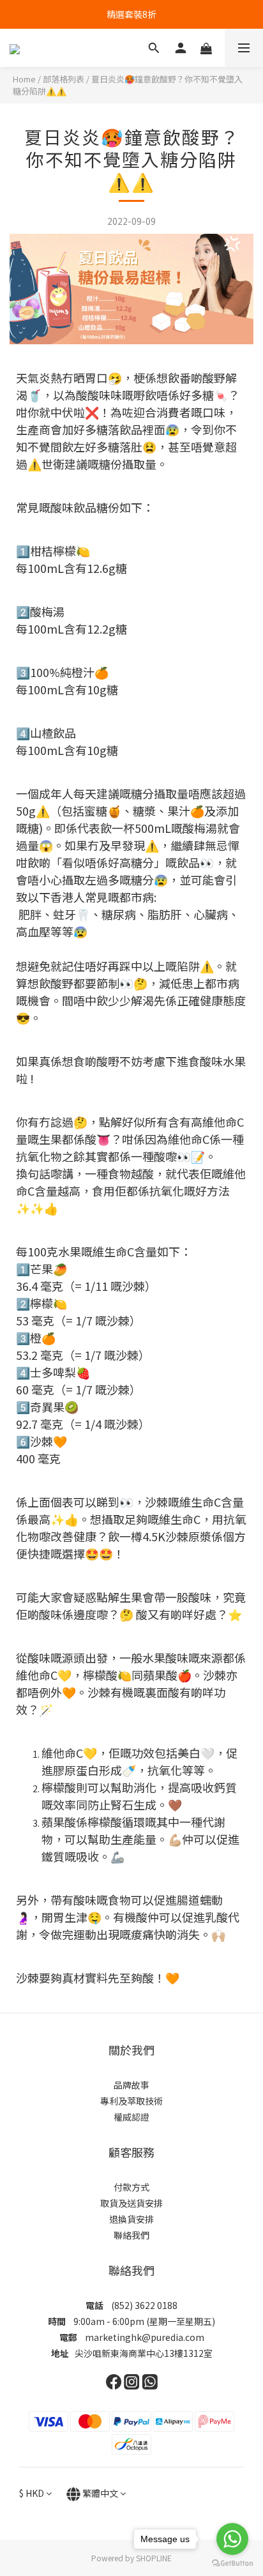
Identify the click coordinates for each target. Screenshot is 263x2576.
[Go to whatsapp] (232, 2539)
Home (24, 79)
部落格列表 (64, 79)
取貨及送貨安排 (131, 2203)
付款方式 (131, 2187)
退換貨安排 (131, 2219)
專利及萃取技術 (131, 2101)
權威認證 (131, 2117)
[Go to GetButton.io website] (232, 2563)
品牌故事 (131, 2085)
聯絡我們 (131, 2235)
